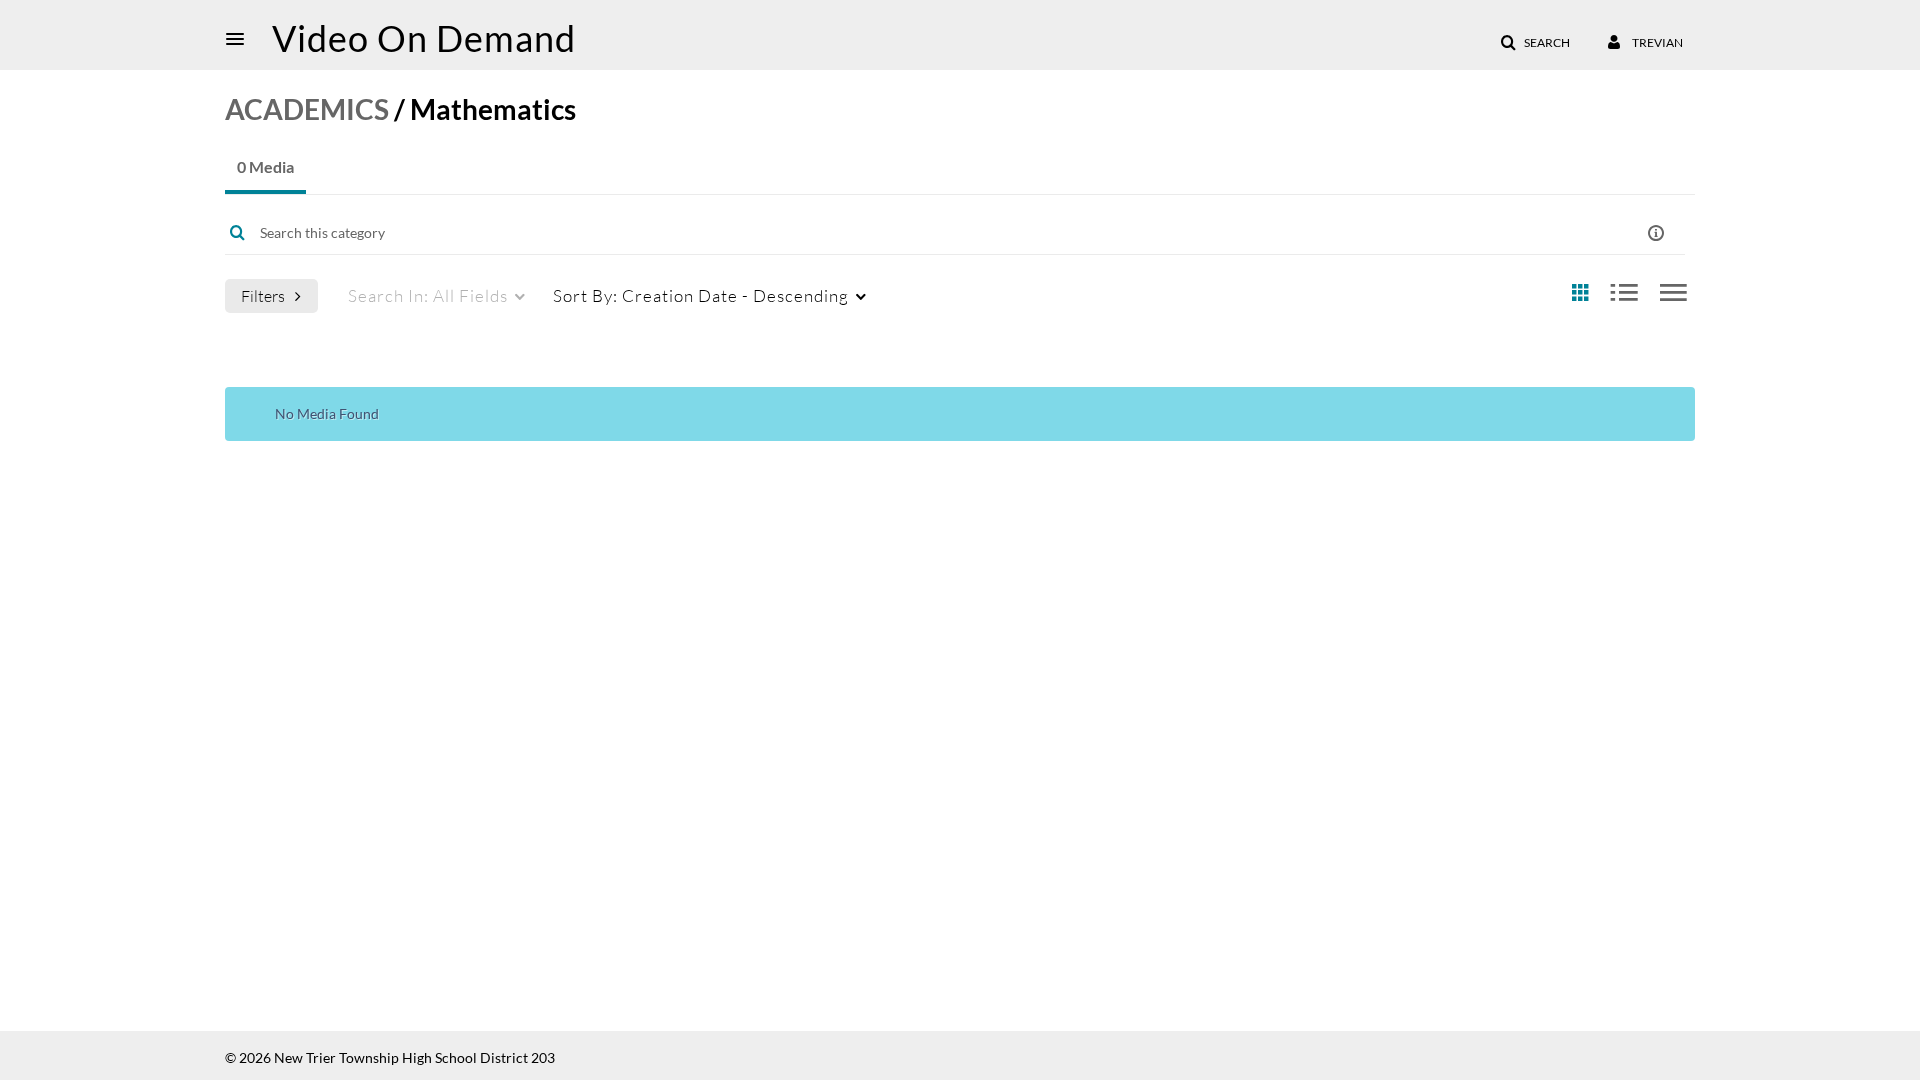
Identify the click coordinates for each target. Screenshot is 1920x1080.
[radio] (1580, 293)
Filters (263, 295)
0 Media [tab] (265, 166)
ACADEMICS (307, 109)
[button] (241, 39)
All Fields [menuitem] (428, 295)
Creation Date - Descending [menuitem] (701, 295)
